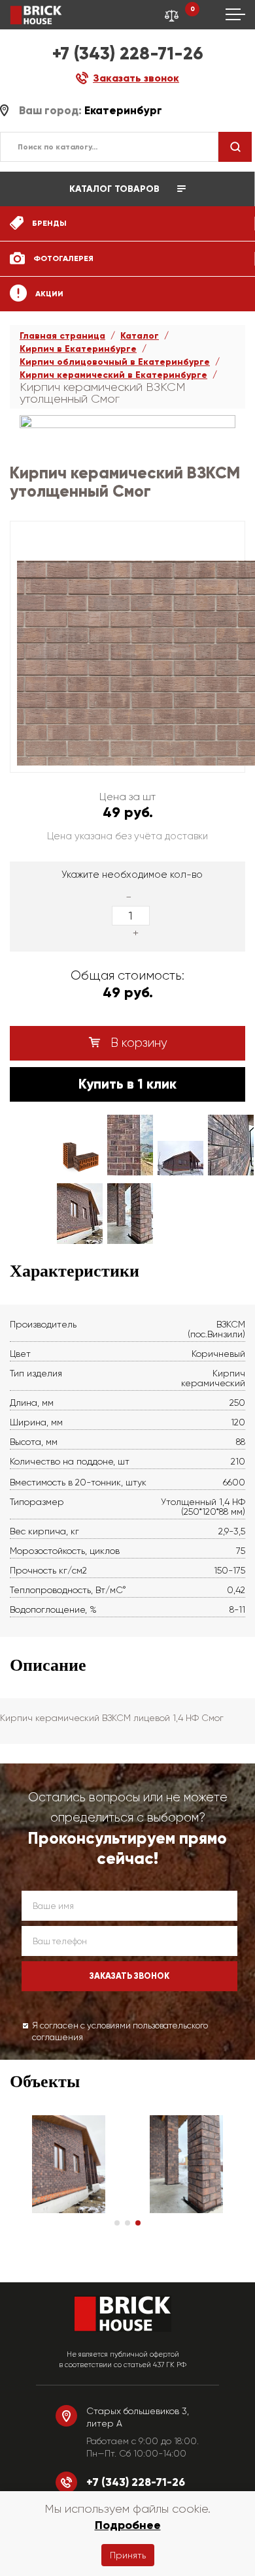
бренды (48, 223)
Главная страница (62, 336)
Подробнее (128, 2525)
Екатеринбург (123, 111)
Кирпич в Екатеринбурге (78, 349)
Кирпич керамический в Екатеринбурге (113, 375)
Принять (128, 2555)
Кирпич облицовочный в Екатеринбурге (115, 362)
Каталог (140, 336)
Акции (48, 294)
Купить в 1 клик (127, 1084)
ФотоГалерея (62, 258)
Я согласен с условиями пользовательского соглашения (120, 2032)
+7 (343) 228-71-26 (128, 53)
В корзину (137, 1043)
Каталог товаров (116, 189)
